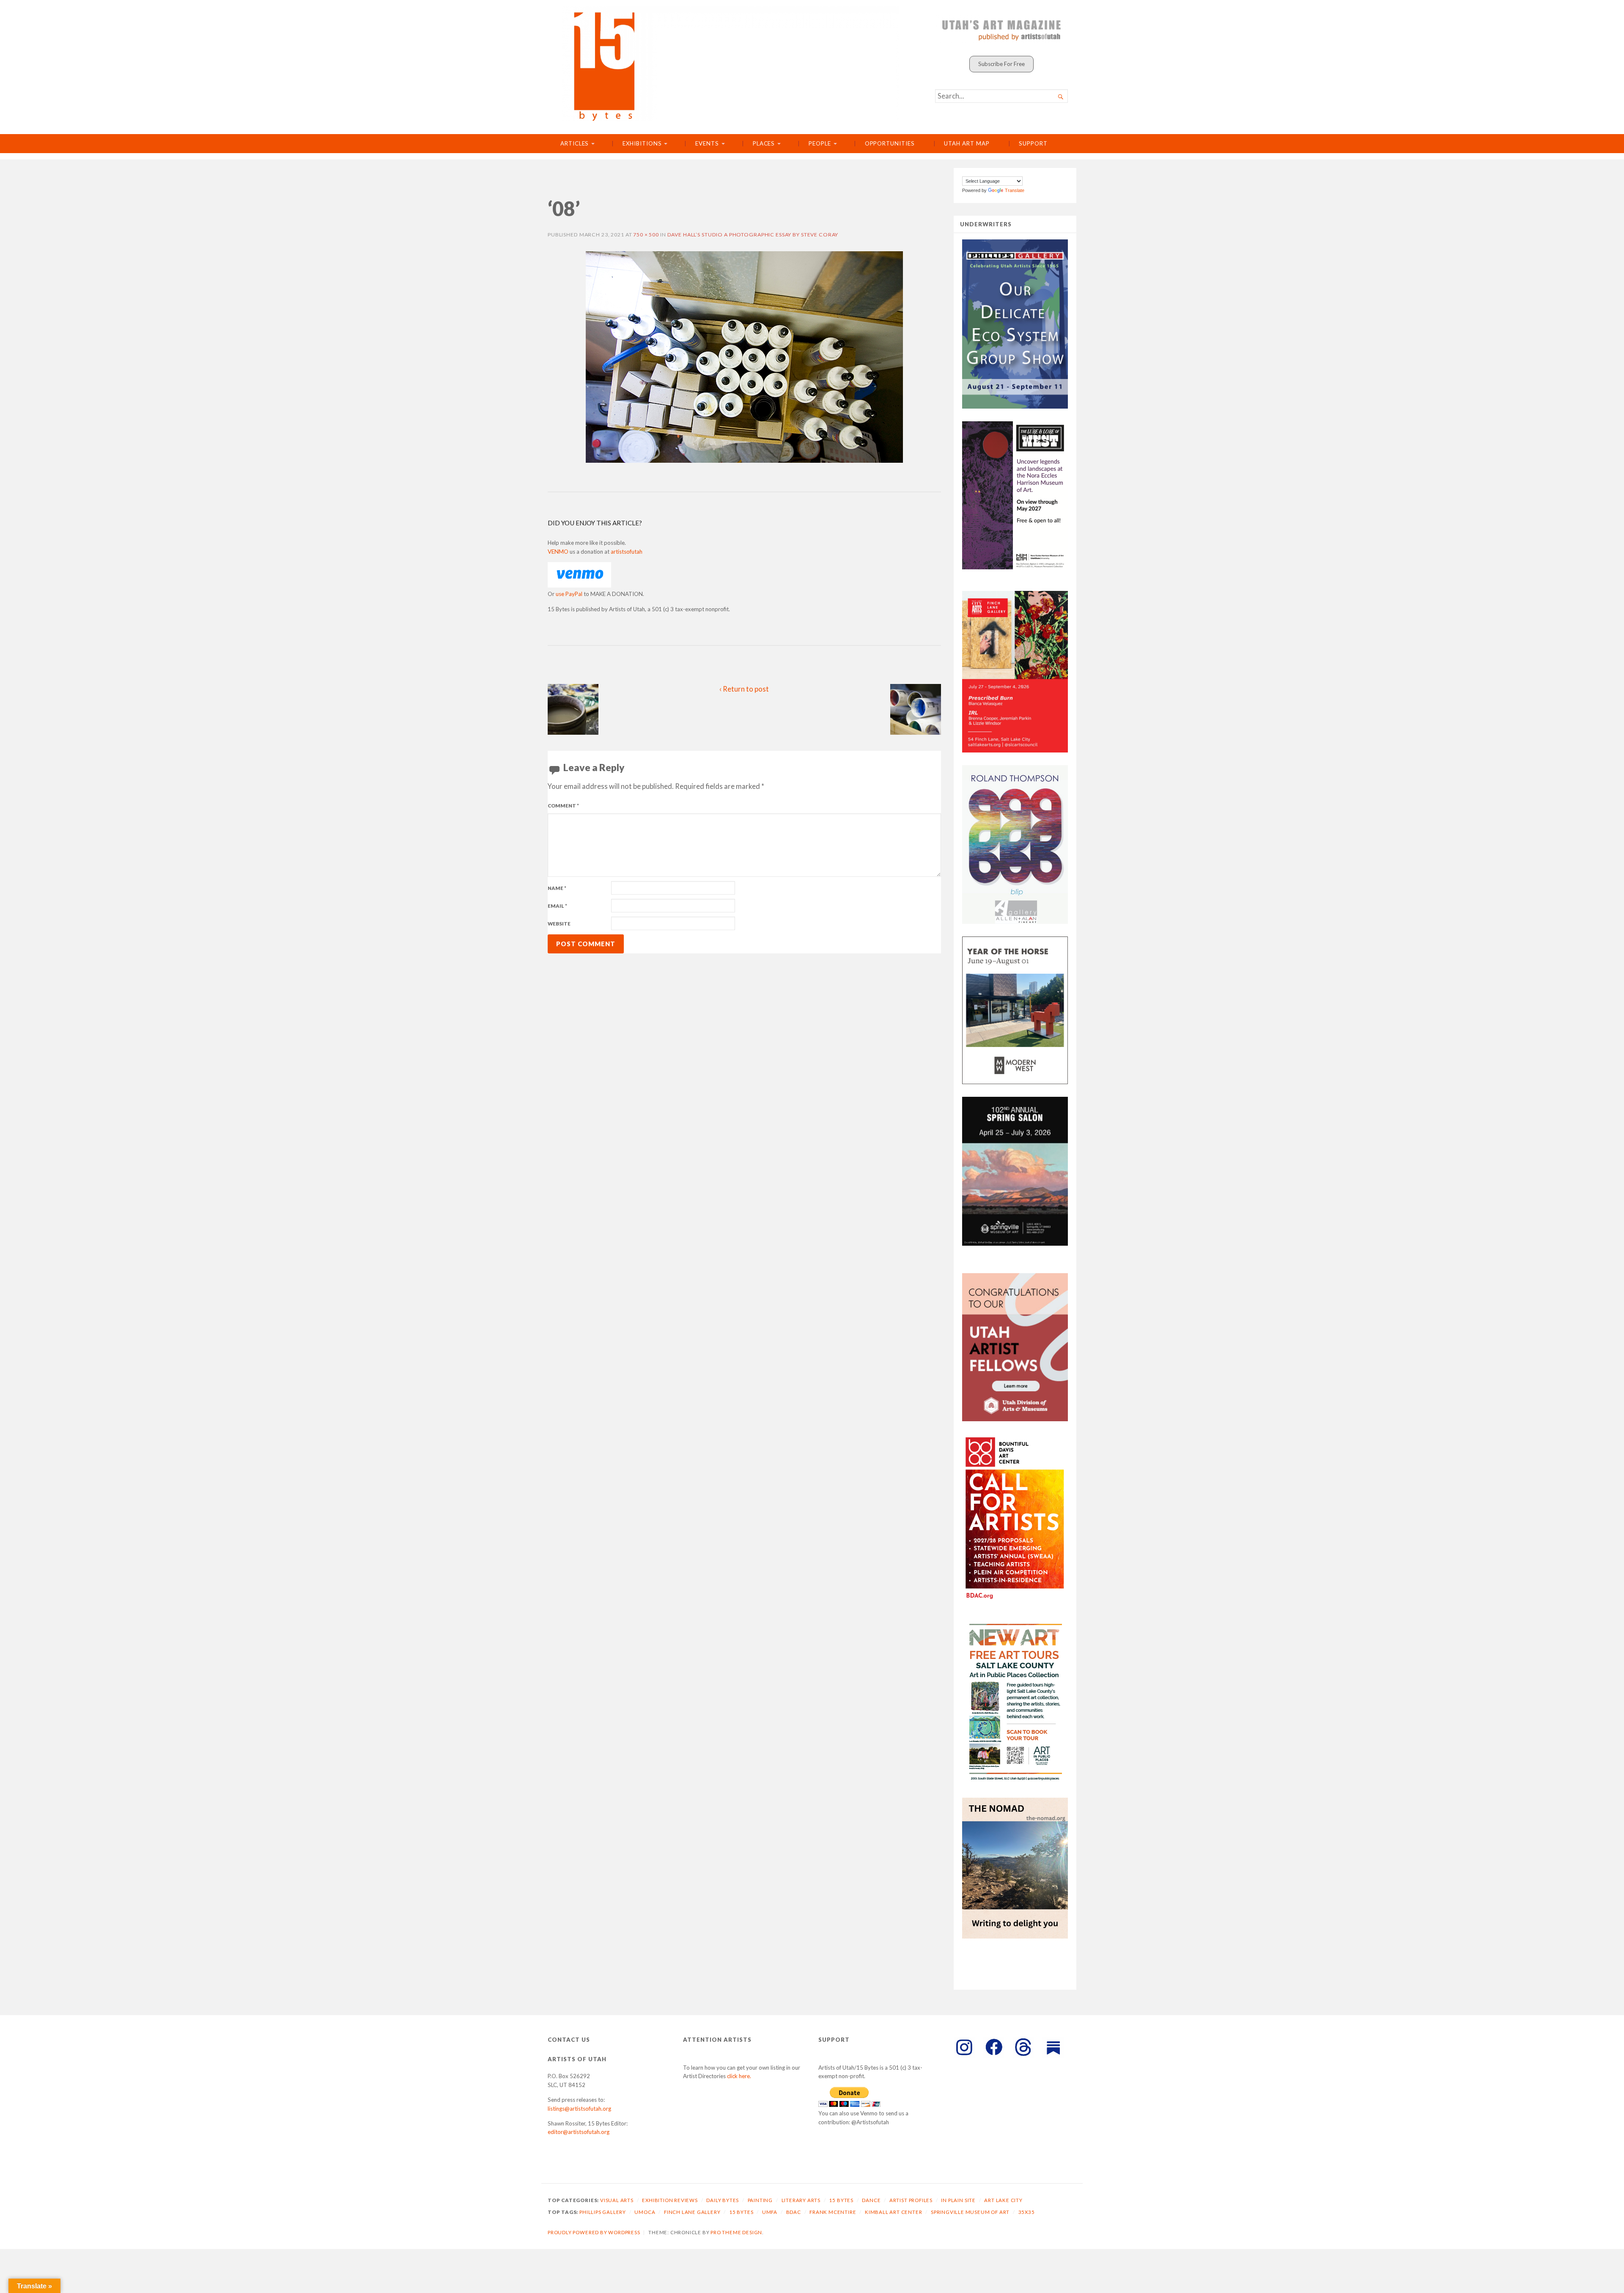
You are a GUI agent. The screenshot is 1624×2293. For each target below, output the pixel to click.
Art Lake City (1003, 2200)
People (820, 143)
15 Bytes (841, 2200)
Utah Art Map (967, 143)
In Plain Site (958, 2200)
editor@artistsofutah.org (579, 2132)
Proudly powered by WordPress (594, 2232)
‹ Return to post (744, 689)
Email (557, 906)
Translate (1015, 190)
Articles (575, 143)
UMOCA (645, 2212)
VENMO (558, 552)
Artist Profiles (911, 2200)
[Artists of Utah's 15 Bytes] (731, 64)
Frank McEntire (833, 2212)
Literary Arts (801, 2200)
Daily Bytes (723, 2200)
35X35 (1027, 2212)
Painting (760, 2200)
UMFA (770, 2212)
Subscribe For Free (1001, 64)
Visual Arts (617, 2200)
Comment (563, 806)
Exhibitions (642, 143)
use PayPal (569, 594)
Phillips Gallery (603, 2212)
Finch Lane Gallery (692, 2212)
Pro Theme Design (736, 2232)
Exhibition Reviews (670, 2200)
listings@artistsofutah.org (579, 2109)
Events (707, 143)
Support (1033, 143)
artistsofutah (627, 552)
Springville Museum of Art (970, 2212)
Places (764, 143)
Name (557, 888)
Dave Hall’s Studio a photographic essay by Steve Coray (753, 235)
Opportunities (890, 143)
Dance (871, 2200)
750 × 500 (646, 235)
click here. (739, 2076)
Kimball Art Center (894, 2212)
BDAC (794, 2212)
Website (559, 924)
